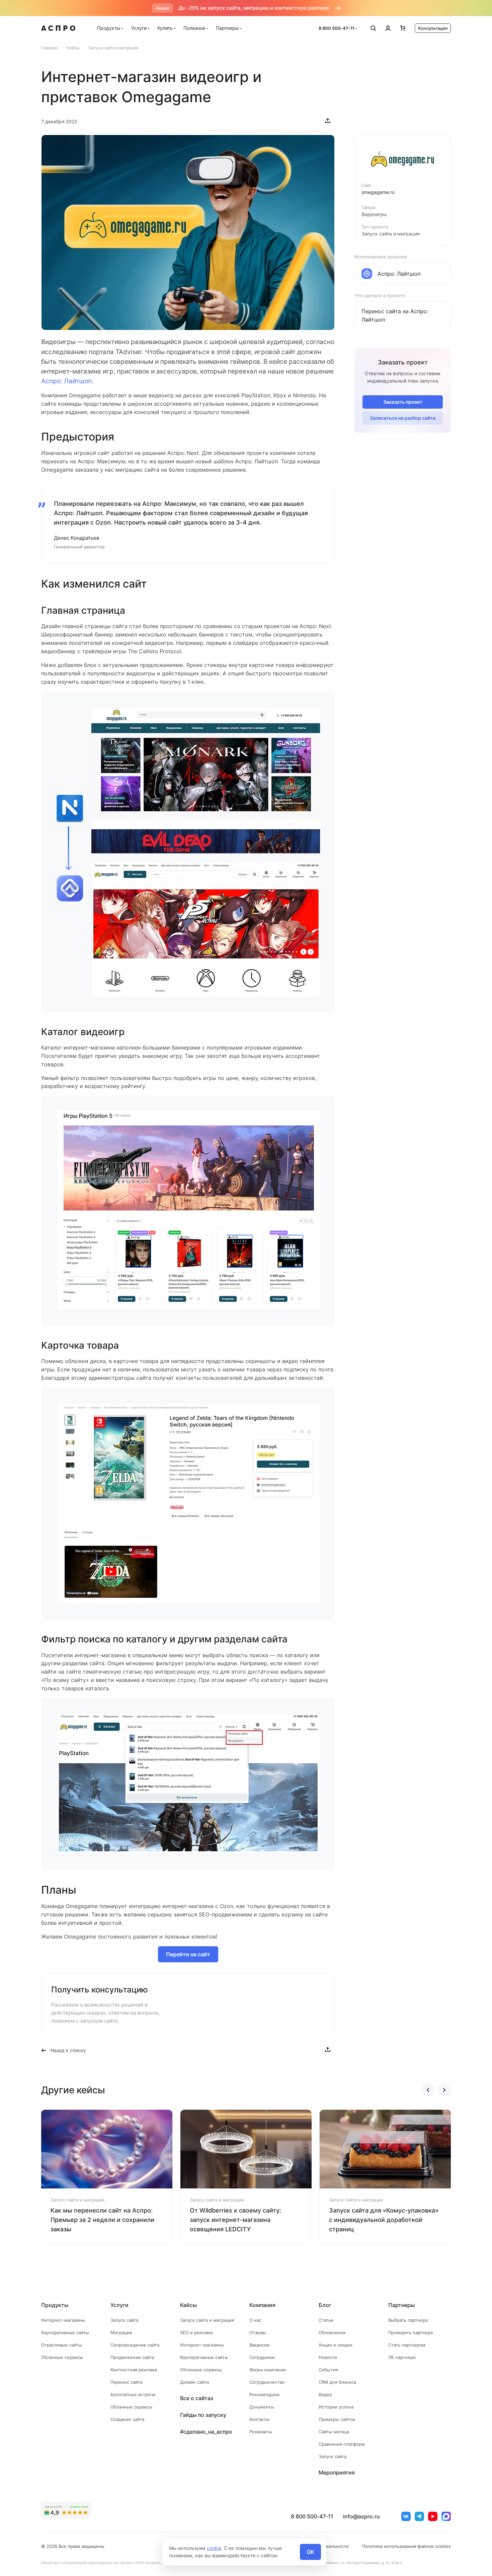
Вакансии (259, 2345)
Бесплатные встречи (133, 2394)
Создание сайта (127, 2419)
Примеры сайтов (337, 2419)
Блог (325, 2305)
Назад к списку (68, 2050)
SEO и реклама (196, 2332)
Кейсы (188, 2305)
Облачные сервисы (62, 2357)
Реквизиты (261, 2432)
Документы (262, 2407)
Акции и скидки (336, 2345)
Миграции (121, 2332)
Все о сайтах (197, 2398)
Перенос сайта (126, 2382)
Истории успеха (336, 2407)
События (328, 2370)
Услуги (139, 28)
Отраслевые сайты (62, 2345)
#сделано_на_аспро (206, 2432)
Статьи (326, 2320)
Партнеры (227, 28)
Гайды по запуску (203, 2415)
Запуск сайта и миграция (207, 2320)
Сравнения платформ (342, 2444)
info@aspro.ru (361, 2516)
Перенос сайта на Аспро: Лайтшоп (395, 315)
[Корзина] (403, 28)
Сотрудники (262, 2357)
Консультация (433, 28)
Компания (262, 2305)
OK (310, 2552)
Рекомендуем (264, 2394)
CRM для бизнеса (337, 2382)
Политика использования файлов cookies (406, 2546)
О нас (255, 2320)
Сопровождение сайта (135, 2345)
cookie (214, 2548)
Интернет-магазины (63, 2320)
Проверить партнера (411, 2332)
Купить (165, 28)
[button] (428, 2090)
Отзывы (258, 2332)
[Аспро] (58, 28)
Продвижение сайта (132, 2357)
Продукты (109, 28)
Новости (328, 2357)
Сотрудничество (267, 2382)
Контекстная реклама (134, 2370)
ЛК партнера (402, 2357)
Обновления (332, 2332)
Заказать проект (403, 402)
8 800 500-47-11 (337, 28)
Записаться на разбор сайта (403, 418)
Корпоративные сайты (65, 2332)
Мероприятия (337, 2472)
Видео (325, 2394)
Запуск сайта (124, 2320)
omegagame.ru (378, 192)
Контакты (259, 2419)
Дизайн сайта (194, 2382)
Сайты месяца (334, 2432)
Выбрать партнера (408, 2320)
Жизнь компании (268, 2370)
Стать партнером (407, 2345)
